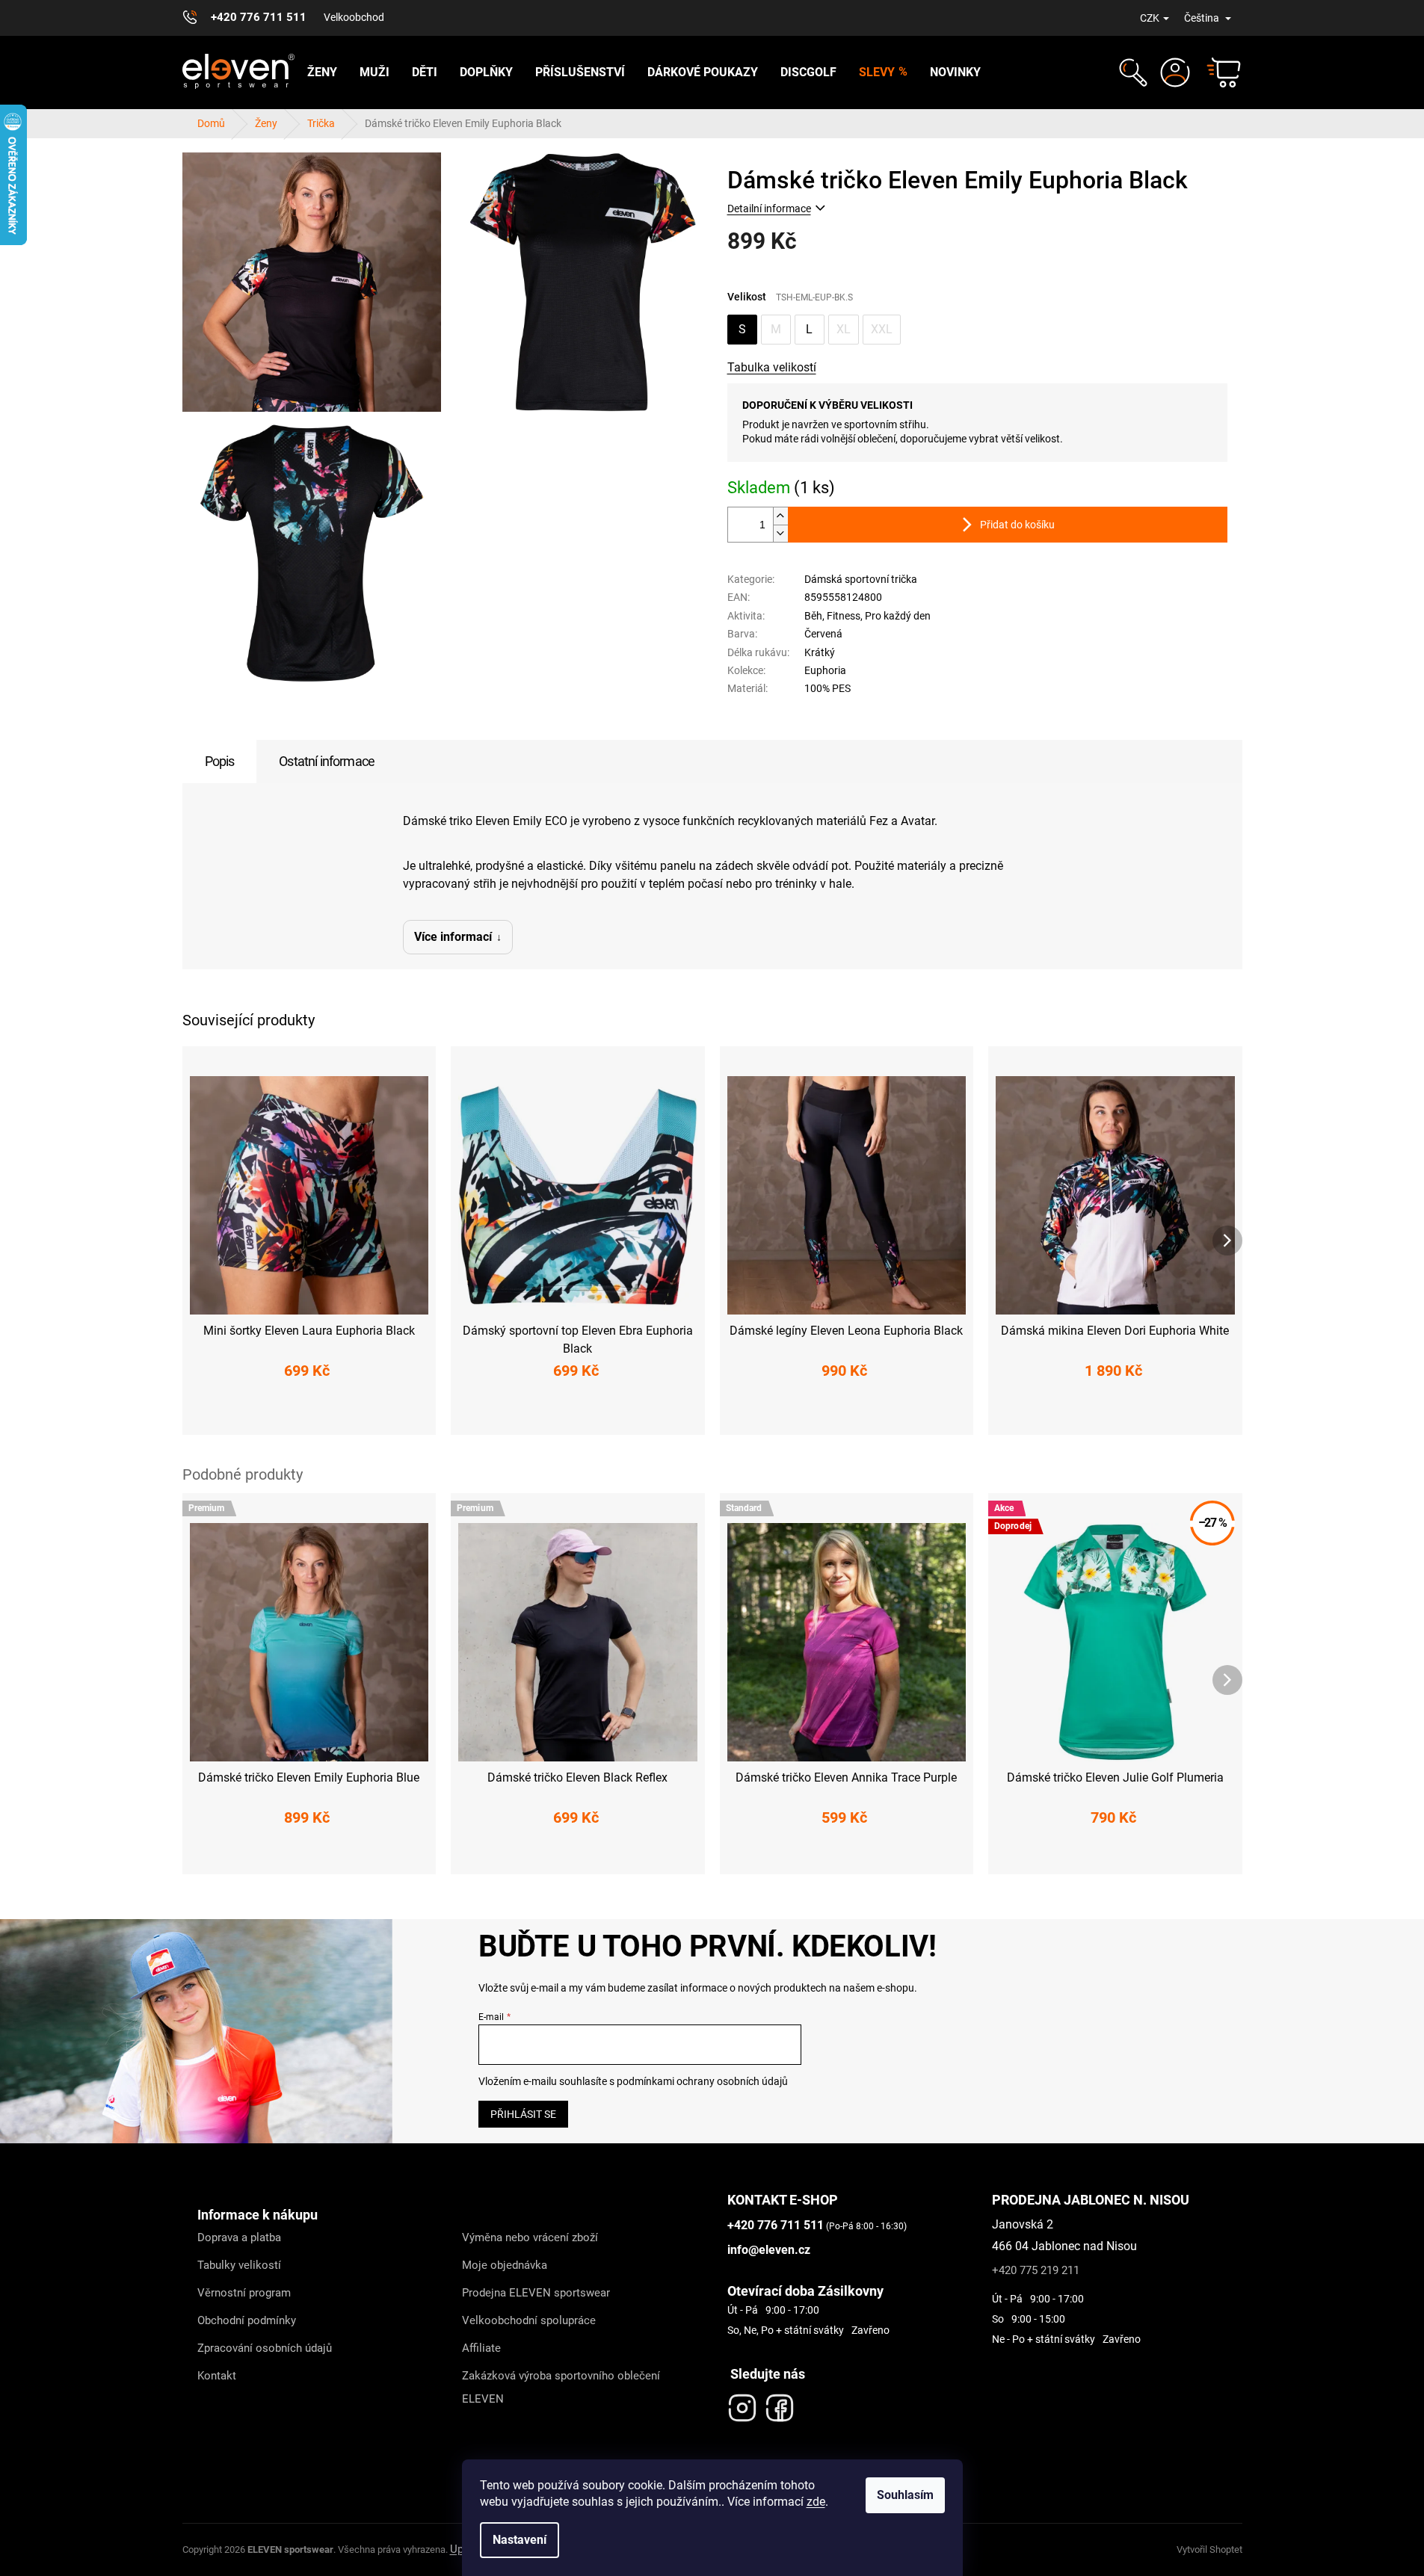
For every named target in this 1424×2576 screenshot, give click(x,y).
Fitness (844, 616)
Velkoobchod (354, 17)
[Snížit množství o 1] (780, 533)
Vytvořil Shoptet (1209, 2549)
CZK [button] (1150, 18)
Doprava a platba (239, 2237)
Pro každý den (898, 616)
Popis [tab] (220, 761)
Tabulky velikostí (239, 2265)
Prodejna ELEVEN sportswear (536, 2293)
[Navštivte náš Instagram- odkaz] (742, 2404)
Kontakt (217, 2376)
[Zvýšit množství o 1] (780, 516)
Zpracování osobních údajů (265, 2348)
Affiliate (481, 2348)
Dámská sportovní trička (861, 579)
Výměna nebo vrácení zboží (530, 2237)
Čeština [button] (1203, 18)
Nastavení (520, 2540)
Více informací (453, 937)
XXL (882, 329)
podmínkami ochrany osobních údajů (702, 2081)
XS (245, 1414)
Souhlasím (905, 2495)
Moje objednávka (505, 2265)
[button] (1131, 72)
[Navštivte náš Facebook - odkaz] (780, 2404)
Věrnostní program (244, 2293)
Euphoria (825, 670)
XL (844, 329)
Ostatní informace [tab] (327, 761)
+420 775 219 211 (1036, 2270)
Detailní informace (769, 209)
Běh (813, 616)
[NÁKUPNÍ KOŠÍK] (1217, 72)
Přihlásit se (523, 2114)
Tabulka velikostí (772, 367)
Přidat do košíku (1017, 525)
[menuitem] (322, 72)
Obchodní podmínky (247, 2320)
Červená (823, 634)
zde (816, 2502)
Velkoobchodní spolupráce (529, 2320)
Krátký (820, 652)
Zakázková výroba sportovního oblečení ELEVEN (561, 2387)
